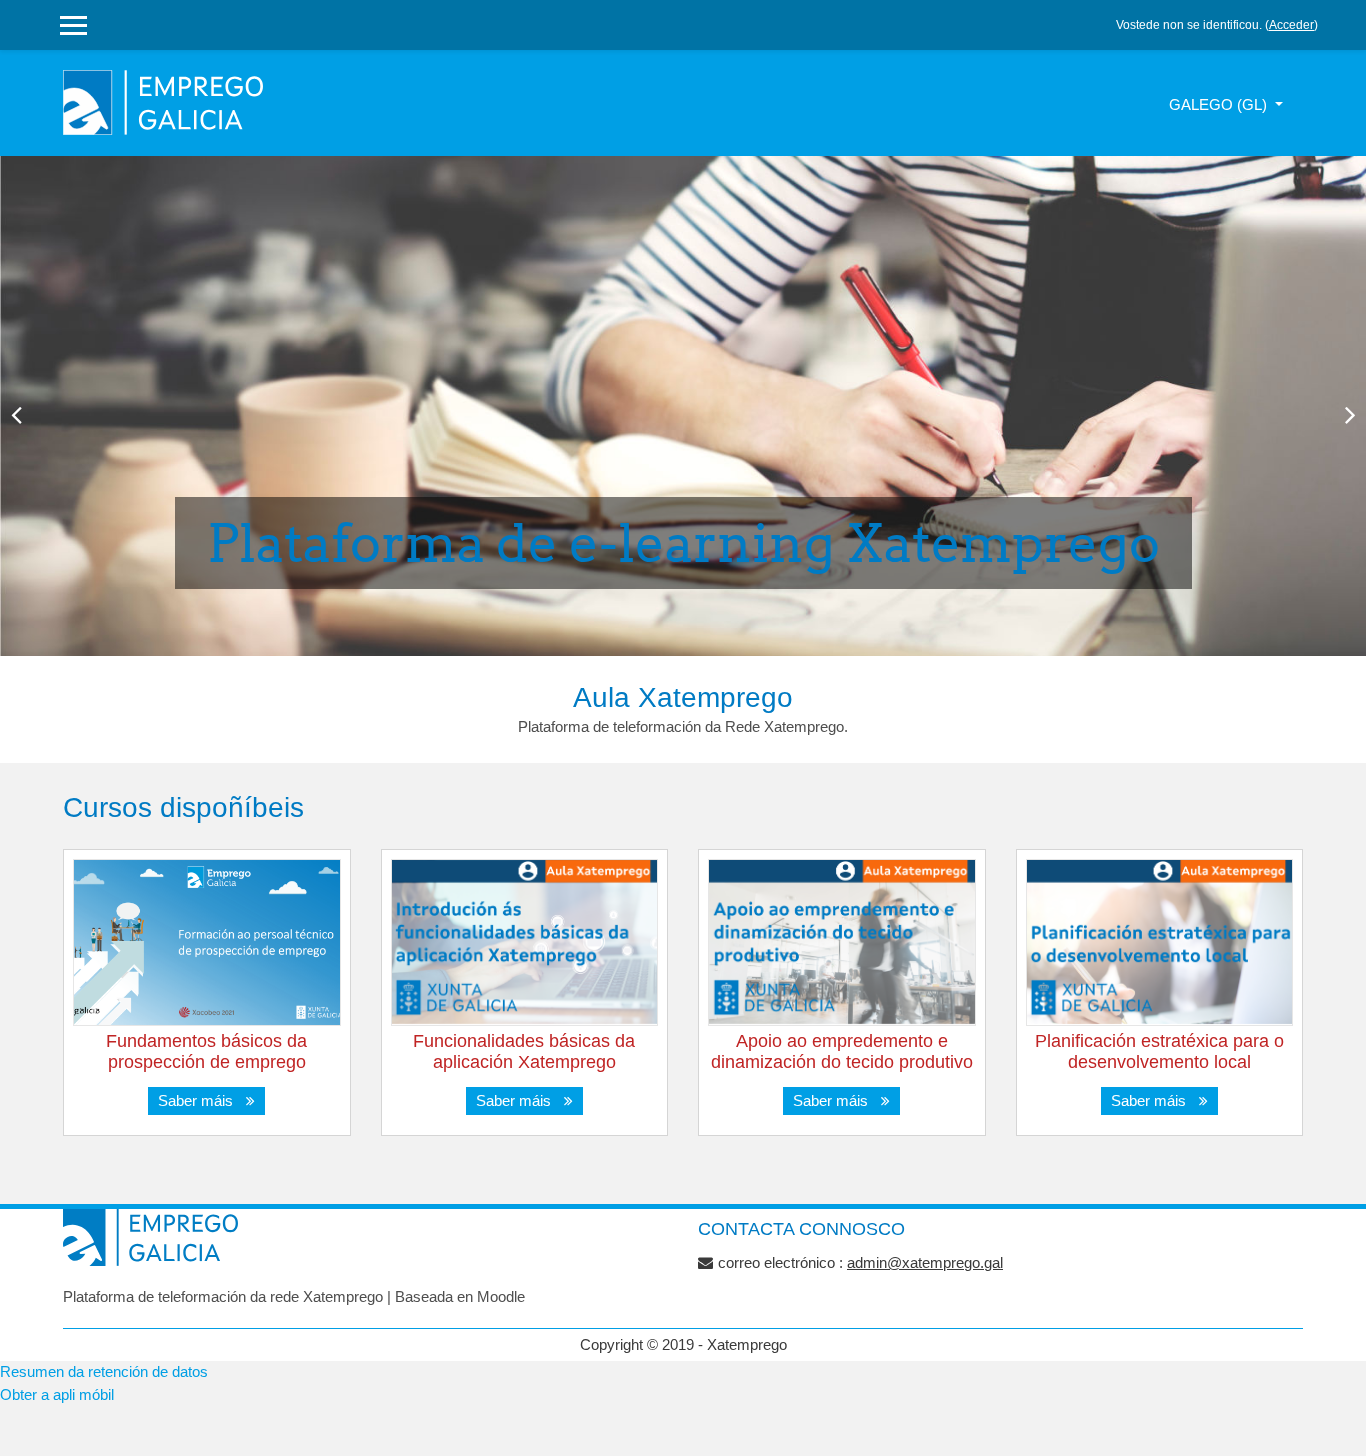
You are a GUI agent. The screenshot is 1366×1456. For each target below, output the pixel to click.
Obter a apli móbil (57, 1394)
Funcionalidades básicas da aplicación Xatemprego (524, 1052)
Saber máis (199, 1100)
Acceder (1291, 25)
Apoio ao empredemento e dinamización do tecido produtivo (842, 1052)
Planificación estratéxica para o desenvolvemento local (1159, 1052)
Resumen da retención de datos (104, 1371)
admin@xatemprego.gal (925, 1262)
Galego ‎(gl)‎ (1220, 104)
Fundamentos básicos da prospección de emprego (206, 1052)
